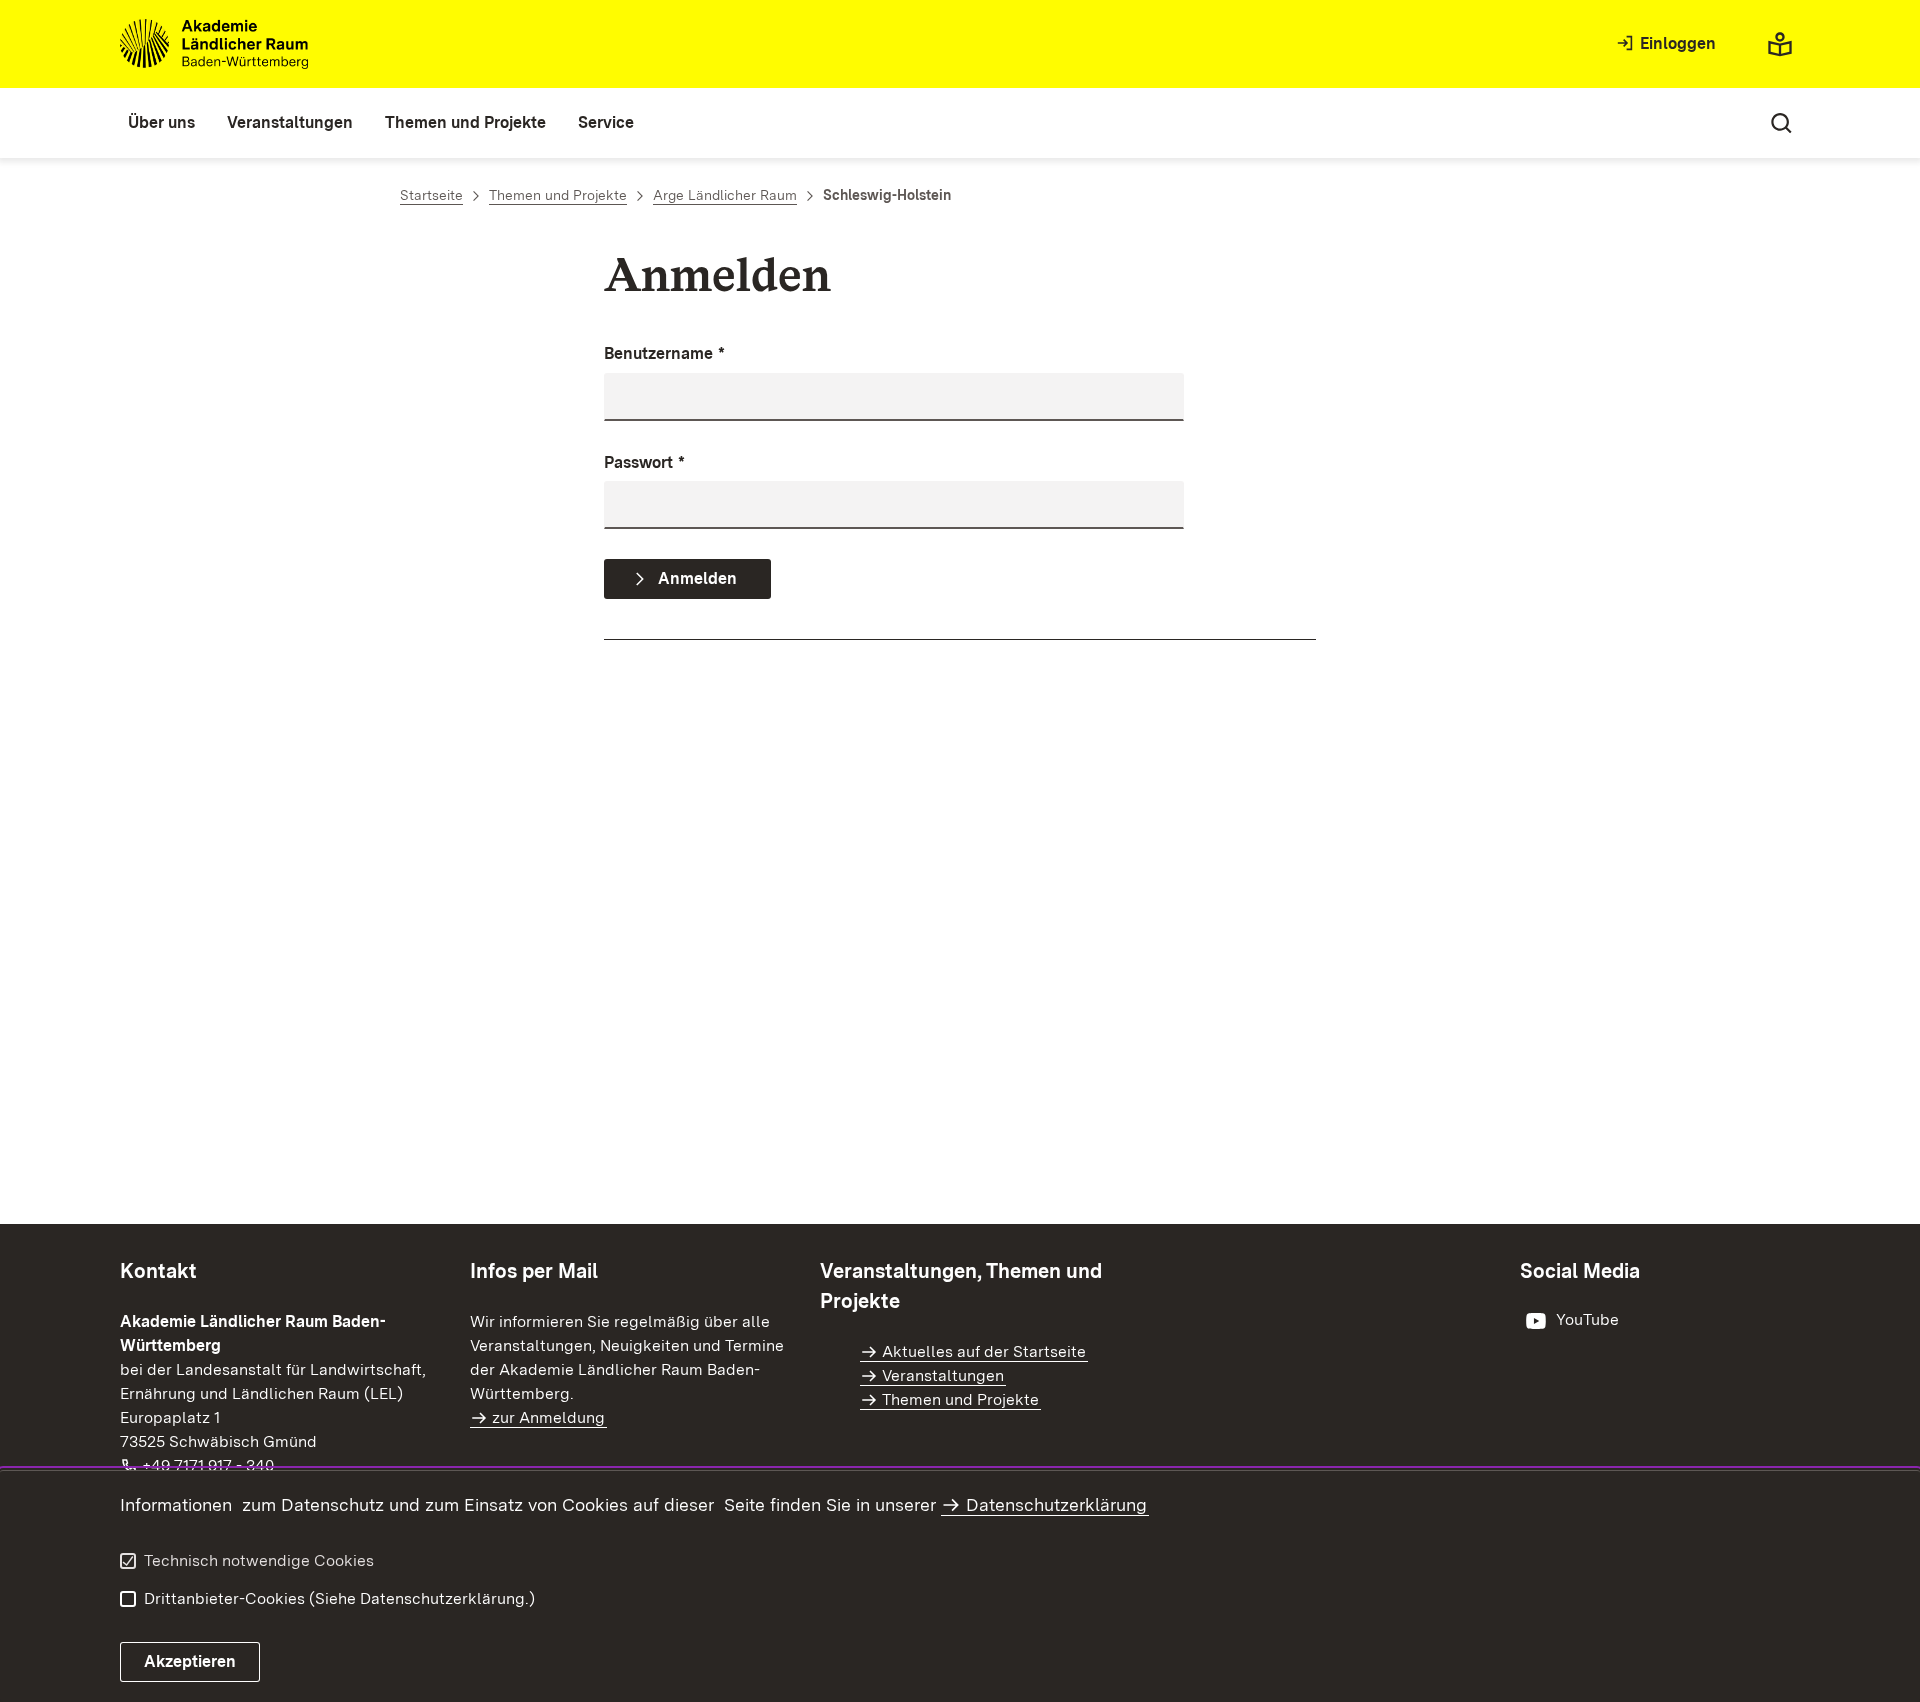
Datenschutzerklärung (1056, 1504)
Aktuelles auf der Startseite (984, 1351)
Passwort (644, 462)
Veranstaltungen (943, 1375)
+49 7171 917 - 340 (209, 1465)
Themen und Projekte (960, 1399)
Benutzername (664, 353)
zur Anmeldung (548, 1417)
